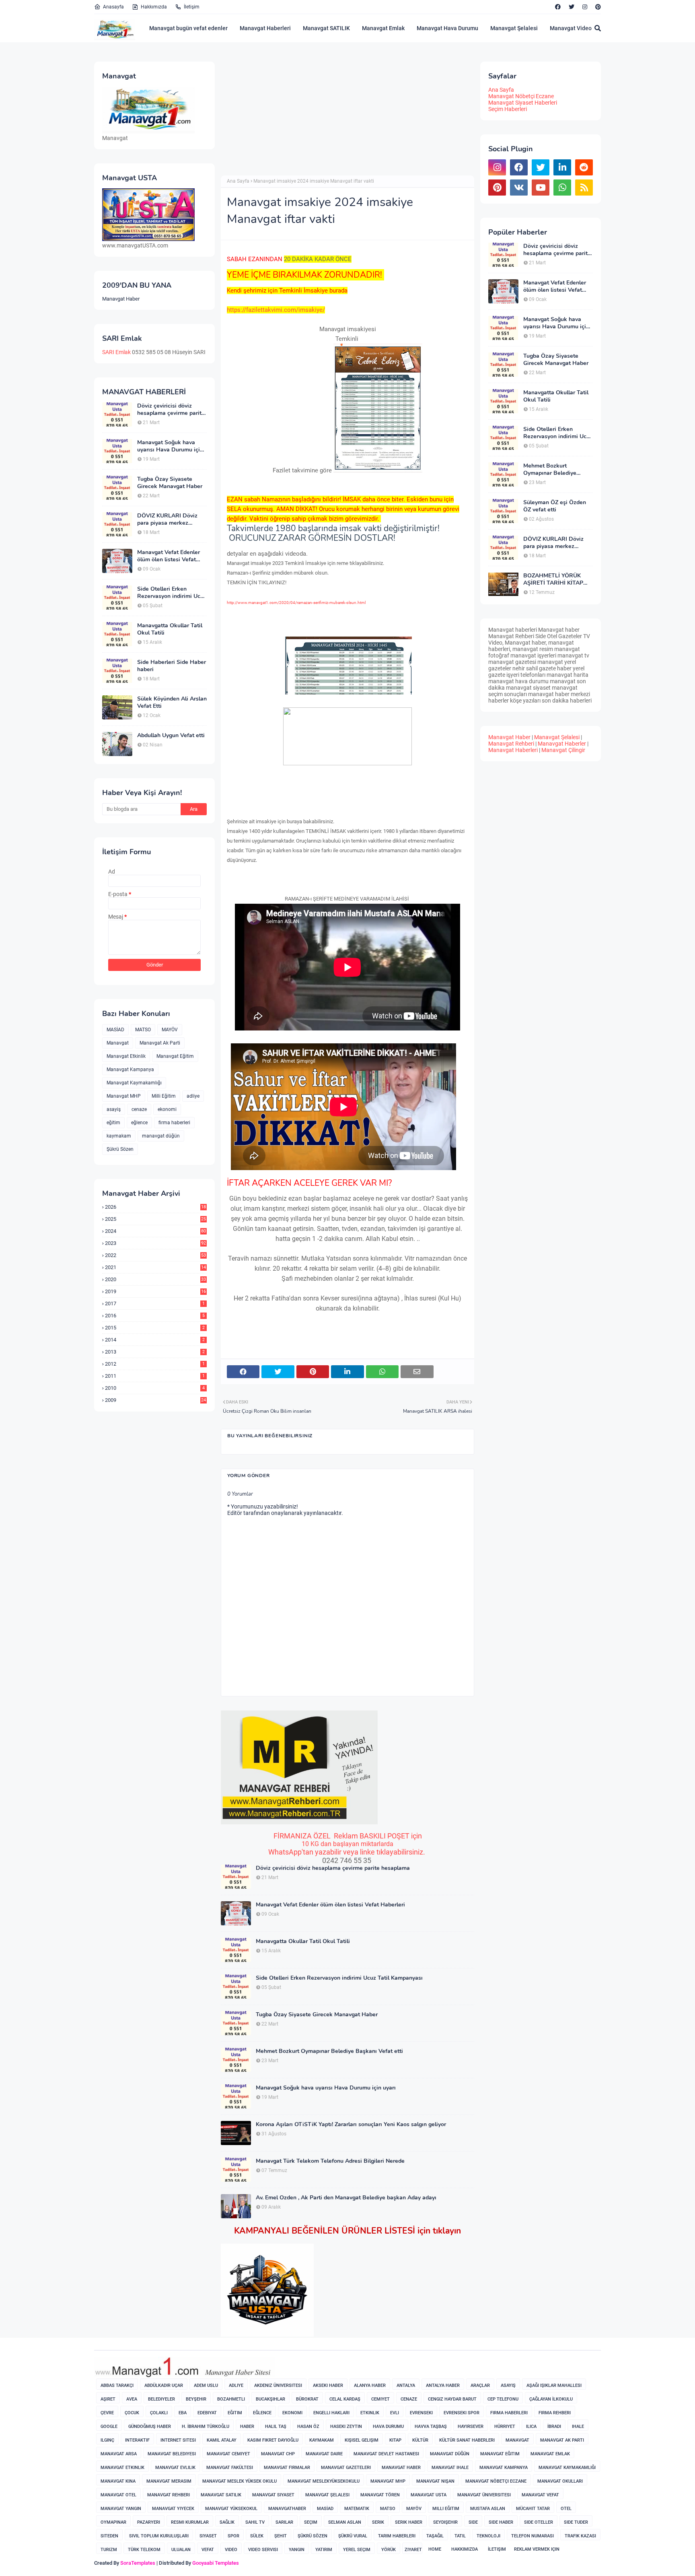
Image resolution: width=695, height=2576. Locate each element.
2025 (155, 1219)
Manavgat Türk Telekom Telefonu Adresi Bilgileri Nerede (330, 2161)
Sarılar (284, 2522)
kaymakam (119, 1136)
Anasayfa (113, 7)
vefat (208, 2550)
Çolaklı (159, 2413)
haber (247, 2427)
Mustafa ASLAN (488, 2509)
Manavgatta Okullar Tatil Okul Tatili (170, 629)
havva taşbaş (431, 2427)
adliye (193, 1096)
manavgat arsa (119, 2454)
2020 (155, 1279)
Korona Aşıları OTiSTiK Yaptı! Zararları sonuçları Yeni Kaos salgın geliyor (351, 2125)
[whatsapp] (562, 188)
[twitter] (572, 7)
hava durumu (388, 2427)
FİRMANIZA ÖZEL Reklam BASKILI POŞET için (348, 1836)
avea (132, 2399)
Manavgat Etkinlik (126, 1056)
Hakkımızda (154, 7)
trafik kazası (580, 2536)
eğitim (113, 1123)
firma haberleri (174, 1123)
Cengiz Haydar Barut (452, 2399)
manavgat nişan (435, 2481)
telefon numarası (533, 2536)
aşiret (108, 2399)
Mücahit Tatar (533, 2509)
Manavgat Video (571, 28)
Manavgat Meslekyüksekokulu (324, 2481)
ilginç (107, 2440)
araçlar (480, 2385)
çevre (107, 2413)
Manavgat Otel (118, 2495)
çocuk (132, 2413)
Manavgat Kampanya (130, 1070)
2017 (155, 1303)
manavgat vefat (540, 2495)
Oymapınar (113, 2522)
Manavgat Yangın (121, 2509)
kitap (395, 2440)
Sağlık (227, 2522)
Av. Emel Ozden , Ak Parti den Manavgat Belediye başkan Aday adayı (346, 2198)
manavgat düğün (161, 1136)
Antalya (406, 2385)
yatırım (324, 2550)
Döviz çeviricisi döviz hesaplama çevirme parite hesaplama (171, 410)
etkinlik (370, 2413)
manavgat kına (118, 2481)
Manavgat (118, 1043)
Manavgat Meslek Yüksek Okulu (240, 2481)
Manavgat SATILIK (326, 28)
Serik (378, 2522)
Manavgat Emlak (383, 28)
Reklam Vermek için (537, 2549)
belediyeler (161, 2399)
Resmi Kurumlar (190, 2522)
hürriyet (505, 2427)
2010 (155, 1388)
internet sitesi (178, 2440)
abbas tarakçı (117, 2385)
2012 (155, 1364)
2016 (155, 1316)
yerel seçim (357, 2550)
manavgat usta (429, 2495)
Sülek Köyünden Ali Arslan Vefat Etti (172, 703)
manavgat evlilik (175, 2468)
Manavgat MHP (124, 1096)
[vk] (519, 188)
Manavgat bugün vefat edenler (188, 28)
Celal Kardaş (345, 2399)
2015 (155, 1328)
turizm (109, 2550)
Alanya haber (370, 2385)
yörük (389, 2550)
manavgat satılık (221, 2495)
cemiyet (380, 2399)
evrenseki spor (462, 2413)
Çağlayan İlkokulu (551, 2399)
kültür (420, 2440)
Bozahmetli (231, 2399)
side (473, 2522)
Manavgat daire (324, 2454)
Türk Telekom (144, 2550)
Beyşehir (196, 2399)
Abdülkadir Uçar (164, 2385)
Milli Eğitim (164, 1096)
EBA (183, 2413)
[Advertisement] (288, 118)
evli (395, 2413)
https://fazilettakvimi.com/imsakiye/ (276, 310)
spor (233, 2536)
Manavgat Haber (121, 299)
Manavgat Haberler (562, 744)
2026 (155, 1207)
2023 (155, 1243)
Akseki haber (328, 2385)
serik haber (409, 2522)
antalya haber (443, 2385)
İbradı (554, 2427)
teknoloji (488, 2536)
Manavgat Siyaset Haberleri (523, 103)
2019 (155, 1291)
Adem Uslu (206, 2385)
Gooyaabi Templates (216, 2563)
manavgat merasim (169, 2481)
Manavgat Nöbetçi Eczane (521, 96)
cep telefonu (503, 2399)
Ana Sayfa (238, 181)
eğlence (139, 1123)
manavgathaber (287, 2509)
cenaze (139, 1109)
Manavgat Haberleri (265, 28)
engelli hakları (331, 2413)
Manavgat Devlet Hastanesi (386, 2454)
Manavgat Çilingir (563, 750)
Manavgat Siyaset (273, 2495)
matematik (357, 2509)
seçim (311, 2522)
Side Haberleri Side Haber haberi (172, 666)
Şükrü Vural (353, 2536)
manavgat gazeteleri (346, 2468)
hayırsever (471, 2427)
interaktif (137, 2440)
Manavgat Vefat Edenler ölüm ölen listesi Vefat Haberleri (169, 556)
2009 (155, 1400)
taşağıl (435, 2536)
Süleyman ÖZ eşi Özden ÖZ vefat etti (555, 506)
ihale (578, 2427)
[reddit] (584, 167)
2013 (155, 1352)
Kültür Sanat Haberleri (467, 2440)
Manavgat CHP (278, 2454)
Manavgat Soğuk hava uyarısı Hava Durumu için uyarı (170, 446)
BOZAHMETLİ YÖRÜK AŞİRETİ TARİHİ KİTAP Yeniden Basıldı (553, 579)
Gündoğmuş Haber (150, 2427)
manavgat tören (380, 2495)
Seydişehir (445, 2522)
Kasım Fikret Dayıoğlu (273, 2440)
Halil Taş (276, 2427)
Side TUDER (576, 2522)
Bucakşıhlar (270, 2399)
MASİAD (115, 1030)
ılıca (531, 2427)
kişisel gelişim (362, 2440)
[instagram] (585, 7)
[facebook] (558, 7)
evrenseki (421, 2413)
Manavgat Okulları (560, 2481)
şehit (281, 2536)
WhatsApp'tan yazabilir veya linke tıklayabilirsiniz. (347, 1852)
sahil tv (255, 2522)
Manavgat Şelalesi (514, 28)
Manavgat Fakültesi (230, 2468)
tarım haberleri (397, 2536)
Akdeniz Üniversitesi (278, 2385)
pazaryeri (149, 2522)
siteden (109, 2536)
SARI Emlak (116, 352)
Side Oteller (539, 2522)
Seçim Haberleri (508, 109)
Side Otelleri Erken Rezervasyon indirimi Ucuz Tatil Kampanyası (172, 593)
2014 (155, 1340)
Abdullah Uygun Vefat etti (171, 736)
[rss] (584, 188)
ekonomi (167, 1109)
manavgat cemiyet (228, 2454)
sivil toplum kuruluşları (159, 2536)
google (109, 2427)
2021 (155, 1267)
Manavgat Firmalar (287, 2468)
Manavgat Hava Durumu (447, 28)
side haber (501, 2522)
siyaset (208, 2536)
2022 (155, 1255)
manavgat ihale (450, 2468)
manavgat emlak (550, 2454)
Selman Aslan (345, 2522)
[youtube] (541, 188)
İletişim (192, 7)
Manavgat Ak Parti (160, 1043)
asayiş (114, 1109)
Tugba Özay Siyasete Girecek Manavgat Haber (170, 483)
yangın (297, 2550)
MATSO (143, 1030)
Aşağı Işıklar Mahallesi (554, 2385)
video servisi (263, 2550)
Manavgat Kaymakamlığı (134, 1083)
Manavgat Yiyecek (173, 2509)
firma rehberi (555, 2413)
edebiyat (207, 2413)
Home (435, 2549)
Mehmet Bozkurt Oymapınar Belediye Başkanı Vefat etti (329, 2051)
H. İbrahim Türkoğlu (206, 2427)
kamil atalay (222, 2440)
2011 (155, 1376)
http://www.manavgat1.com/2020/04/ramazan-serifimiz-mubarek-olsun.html (296, 603)
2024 (155, 1231)
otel (566, 2509)
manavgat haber (401, 2468)
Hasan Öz (308, 2427)
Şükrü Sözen (120, 1149)
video (231, 2550)
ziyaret (413, 2550)
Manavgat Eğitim (175, 1056)
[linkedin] (562, 167)
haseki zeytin (346, 2427)
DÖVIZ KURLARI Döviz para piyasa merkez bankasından (167, 519)
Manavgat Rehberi (511, 744)
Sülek (257, 2536)
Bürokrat (307, 2399)
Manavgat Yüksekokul (231, 2509)
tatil (460, 2536)
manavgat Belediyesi (172, 2454)
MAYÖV (170, 1030)
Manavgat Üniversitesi (484, 2495)
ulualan (181, 2550)
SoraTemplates (138, 2563)
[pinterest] (597, 7)
